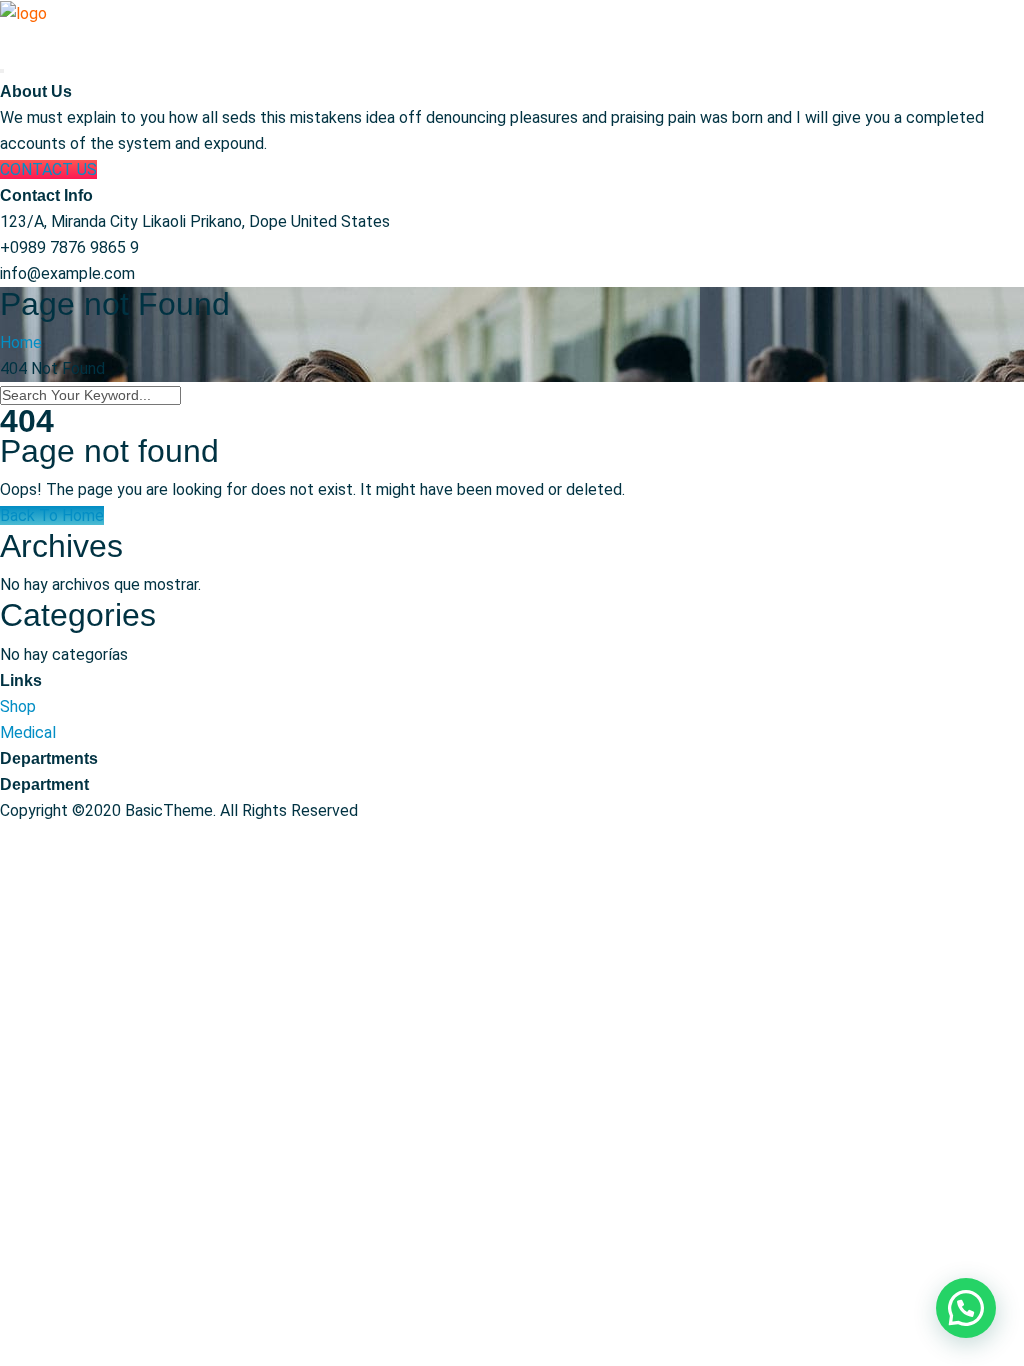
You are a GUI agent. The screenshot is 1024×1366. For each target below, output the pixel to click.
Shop (18, 706)
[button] (966, 1308)
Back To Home (52, 515)
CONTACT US (48, 169)
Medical (28, 732)
